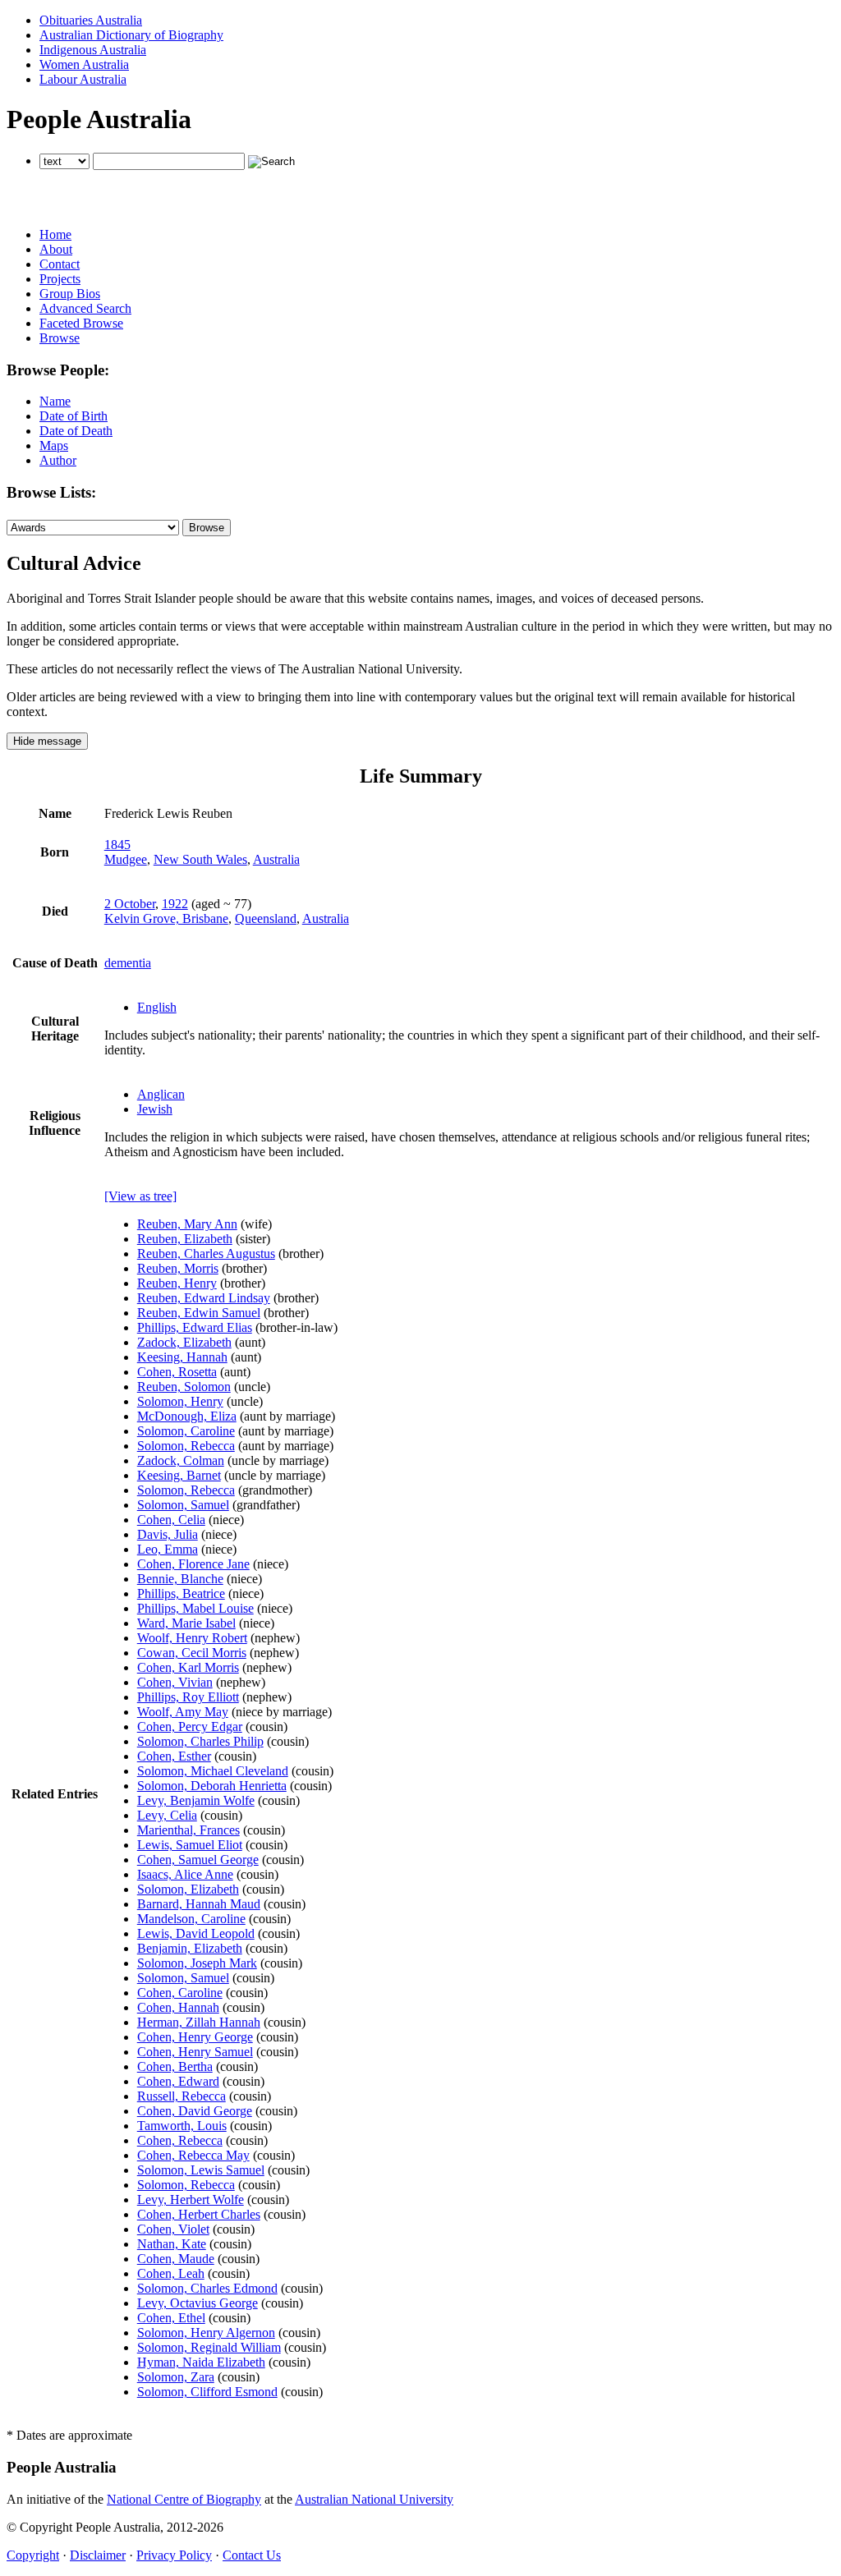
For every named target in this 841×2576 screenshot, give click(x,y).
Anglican (161, 1094)
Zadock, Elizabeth (184, 1342)
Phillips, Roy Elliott (188, 1697)
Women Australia (84, 64)
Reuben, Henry (177, 1283)
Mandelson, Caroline (191, 1919)
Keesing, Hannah (182, 1357)
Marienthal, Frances (188, 1830)
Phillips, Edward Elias (195, 1327)
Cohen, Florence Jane (193, 1564)
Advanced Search (85, 308)
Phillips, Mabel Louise (195, 1608)
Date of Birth (74, 416)
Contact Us (252, 2555)
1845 (117, 845)
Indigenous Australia (93, 50)
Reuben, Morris (178, 1268)
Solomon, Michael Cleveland (213, 1771)
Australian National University (374, 2499)
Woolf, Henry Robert (192, 1638)
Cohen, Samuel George (198, 1860)
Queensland (266, 918)
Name (55, 401)
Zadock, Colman (181, 1460)
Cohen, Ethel (171, 2318)
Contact (60, 264)
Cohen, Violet (173, 2229)
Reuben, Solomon (184, 1387)
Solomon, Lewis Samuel (201, 2170)
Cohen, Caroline (180, 1993)
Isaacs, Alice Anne (185, 1874)
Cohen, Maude (176, 2259)
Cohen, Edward (178, 2081)
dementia (128, 963)
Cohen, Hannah (178, 2007)
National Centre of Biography (184, 2499)
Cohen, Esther (174, 1756)
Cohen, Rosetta (177, 1372)
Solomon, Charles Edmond (207, 2288)
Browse (60, 338)
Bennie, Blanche (180, 1579)
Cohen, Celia (171, 1520)
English (157, 1007)
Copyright (33, 2555)
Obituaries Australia (91, 20)
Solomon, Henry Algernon (206, 2333)
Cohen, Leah (171, 2273)
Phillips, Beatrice (181, 1593)
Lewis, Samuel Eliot (190, 1845)
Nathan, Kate (172, 2244)
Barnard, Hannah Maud (199, 1904)
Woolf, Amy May (183, 1712)
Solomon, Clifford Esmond (207, 2392)
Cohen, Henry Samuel (195, 2052)
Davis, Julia (168, 1534)
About (56, 249)
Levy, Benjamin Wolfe (196, 1800)
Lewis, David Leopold (196, 1933)
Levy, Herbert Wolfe (191, 2199)
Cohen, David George (195, 2111)
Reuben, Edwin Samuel (199, 1313)
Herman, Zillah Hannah (199, 2022)
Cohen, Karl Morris (188, 1667)
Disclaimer (98, 2555)
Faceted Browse (81, 323)
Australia (276, 859)
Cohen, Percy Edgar (190, 1727)
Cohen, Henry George (195, 2037)
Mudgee (126, 859)
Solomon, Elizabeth (188, 1889)
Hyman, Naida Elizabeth (201, 2362)
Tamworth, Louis (182, 2126)
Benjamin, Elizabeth (190, 1948)
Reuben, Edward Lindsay (204, 1298)
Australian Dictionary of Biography (131, 35)
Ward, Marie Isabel (186, 1623)
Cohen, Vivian (175, 1682)
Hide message (47, 741)
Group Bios (70, 294)
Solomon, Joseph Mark (197, 1963)
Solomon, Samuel (183, 1505)
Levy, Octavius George (198, 2303)
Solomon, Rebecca (186, 1446)
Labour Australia (83, 79)
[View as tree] (140, 1196)
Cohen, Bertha (175, 2066)
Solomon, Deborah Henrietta (212, 1786)
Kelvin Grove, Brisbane (166, 918)
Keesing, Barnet (179, 1475)
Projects (60, 279)
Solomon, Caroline (186, 1431)
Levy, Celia (167, 1815)
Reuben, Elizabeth (185, 1239)
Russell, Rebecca (182, 2096)
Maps (54, 445)
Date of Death (76, 431)
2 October (130, 904)
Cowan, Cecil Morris (192, 1653)
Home (55, 234)
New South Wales (200, 859)
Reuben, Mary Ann (187, 1224)
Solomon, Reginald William (209, 2347)
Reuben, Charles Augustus (206, 1254)
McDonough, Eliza (187, 1416)
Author (58, 460)
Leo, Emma (168, 1549)
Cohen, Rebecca (180, 2140)
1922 (175, 904)
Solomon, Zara (176, 2377)
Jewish (155, 1109)
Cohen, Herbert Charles (199, 2214)
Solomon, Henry (180, 1401)
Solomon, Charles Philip (200, 1741)
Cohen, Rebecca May (193, 2155)
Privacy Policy (174, 2555)
